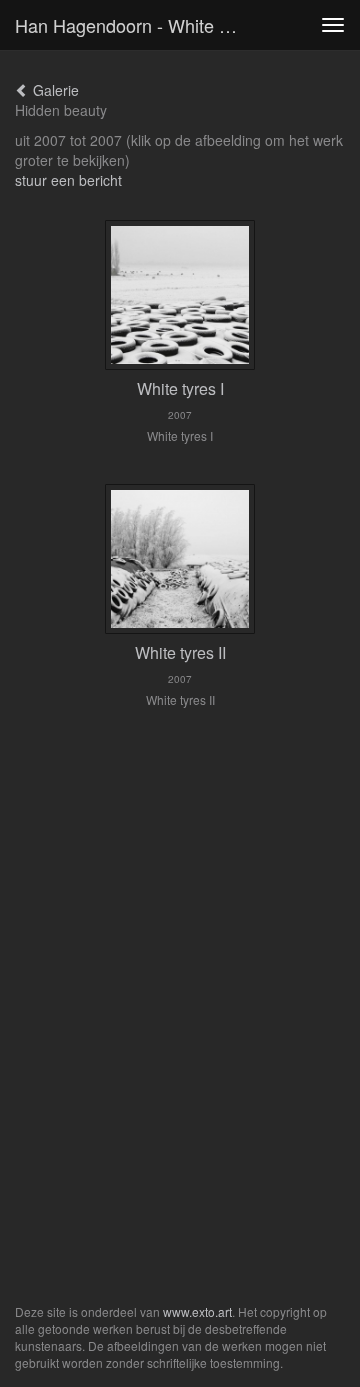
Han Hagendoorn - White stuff (135, 25)
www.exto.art (197, 1311)
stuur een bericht (68, 180)
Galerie (54, 90)
